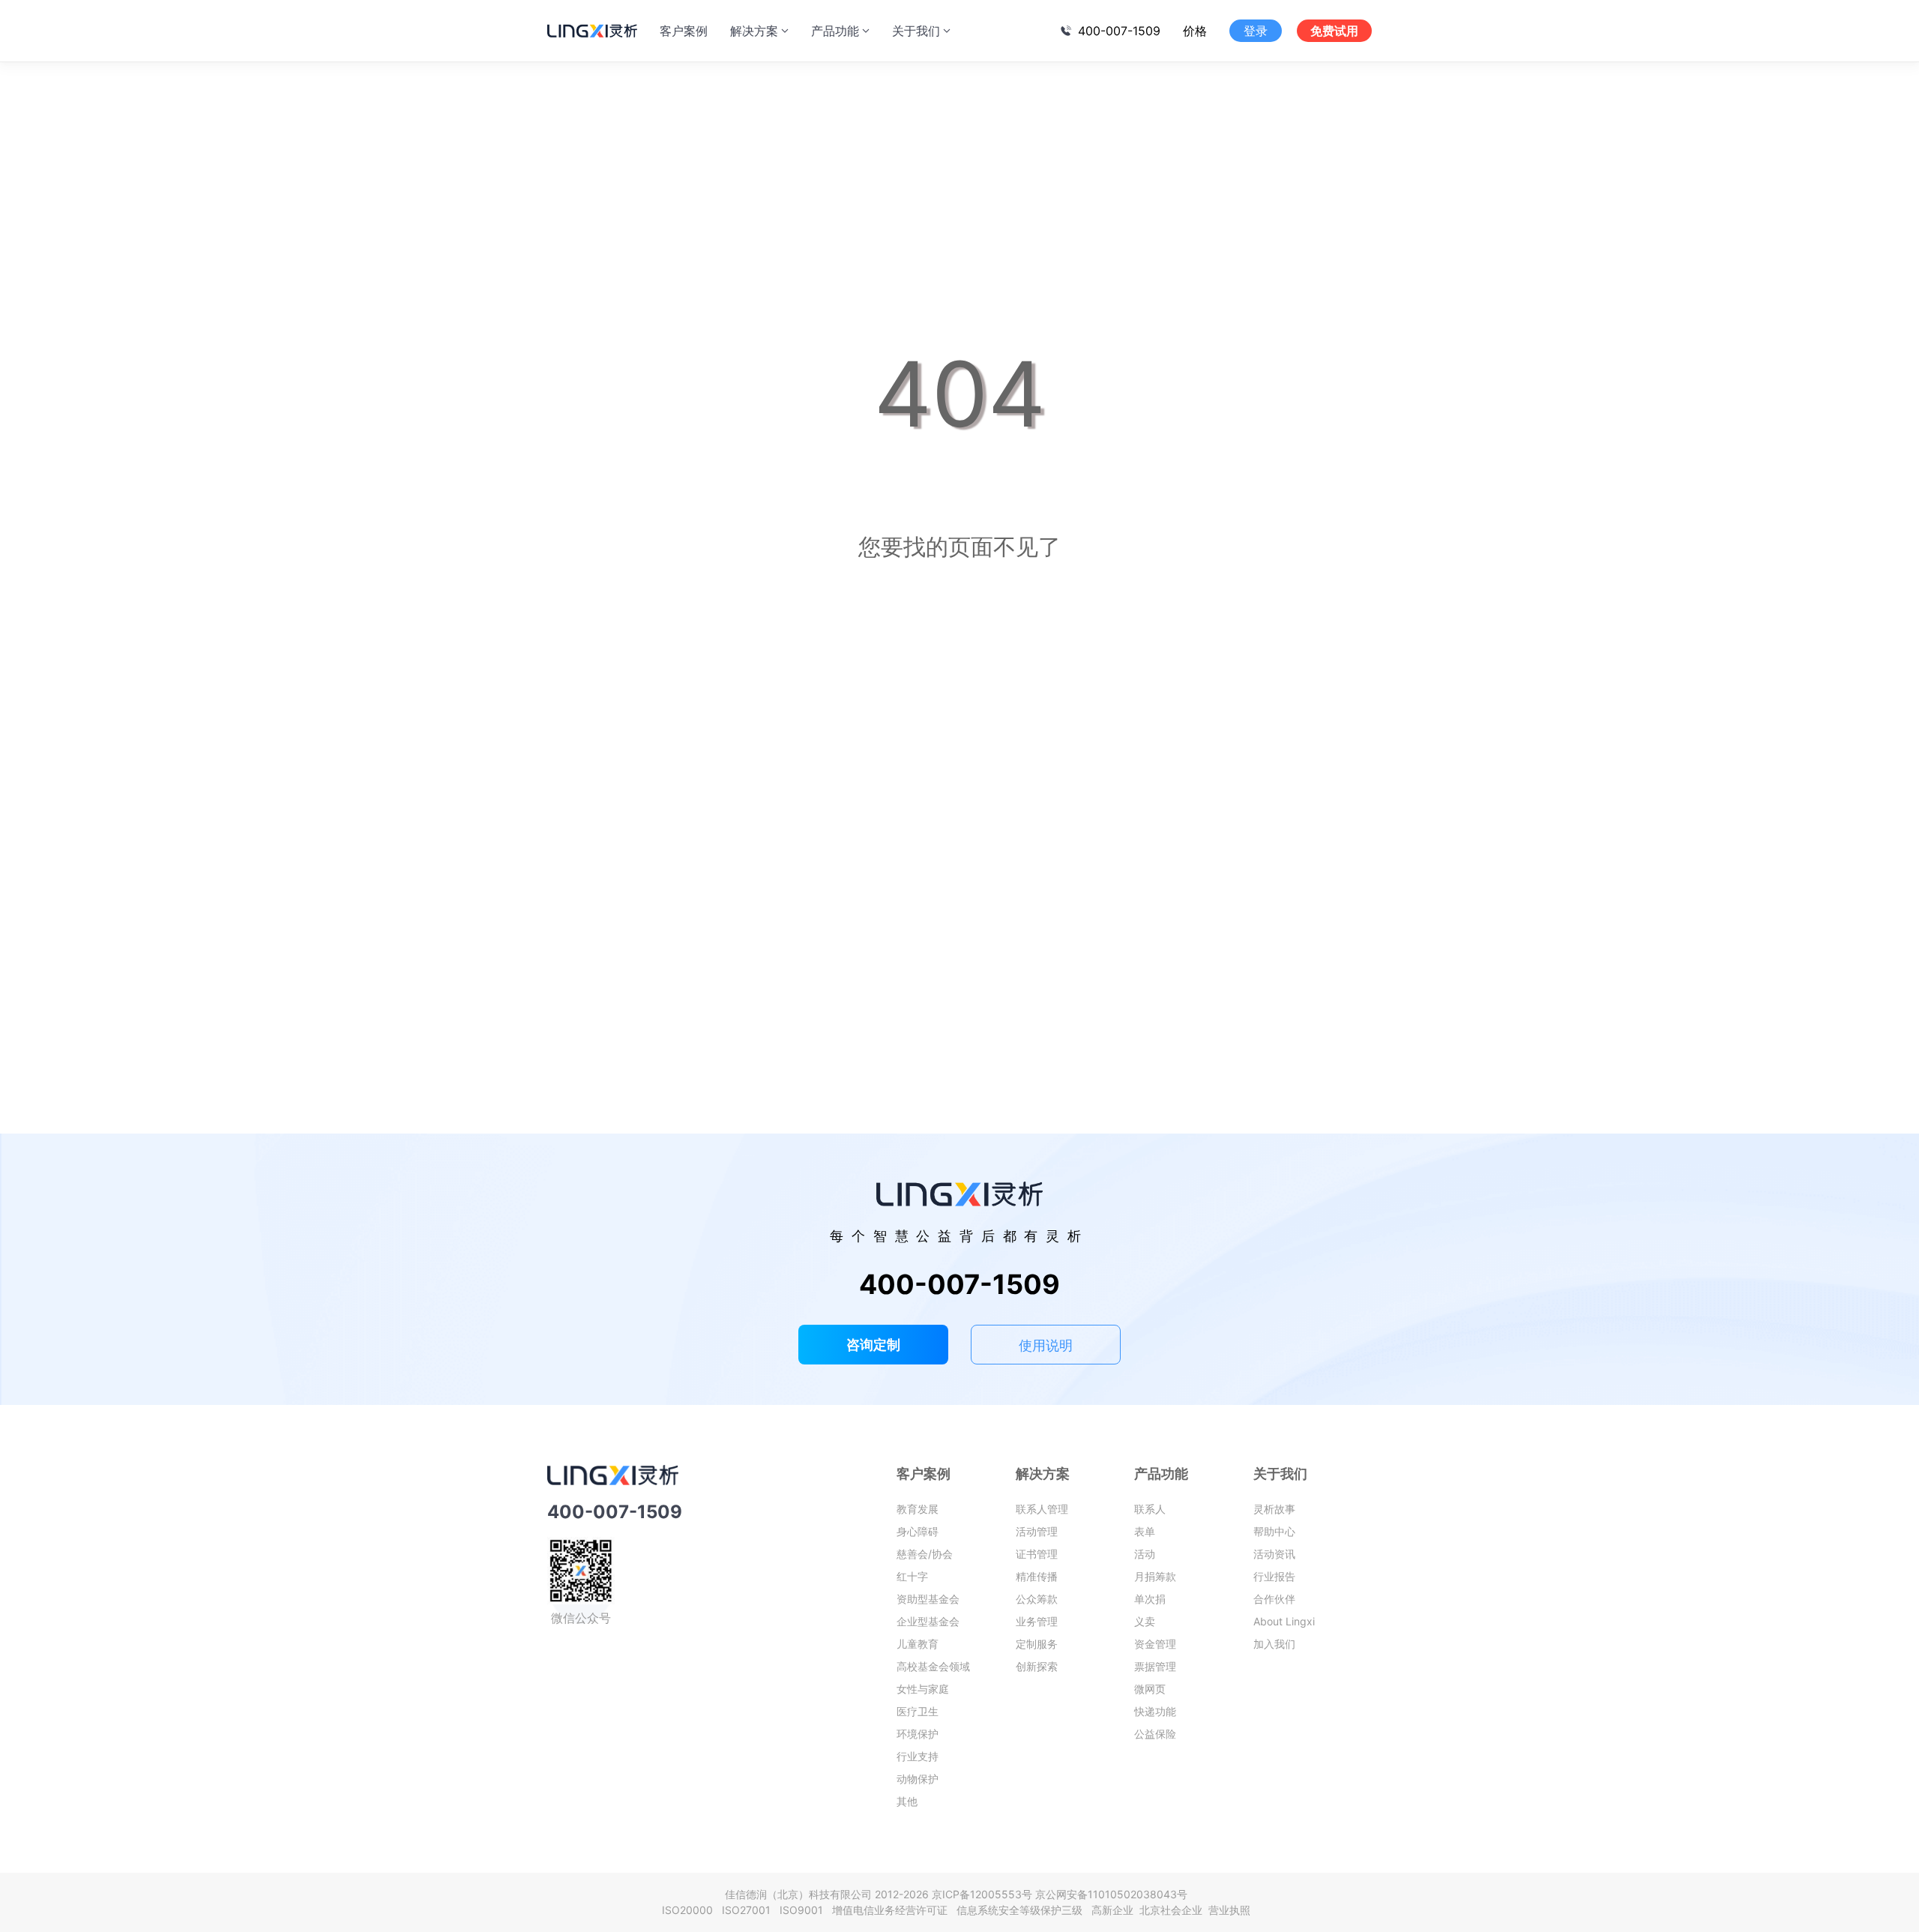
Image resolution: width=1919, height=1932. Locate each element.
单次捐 (1150, 1599)
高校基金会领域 (933, 1666)
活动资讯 (1274, 1554)
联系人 (1150, 1509)
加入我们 (1274, 1644)
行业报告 (1274, 1576)
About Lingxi (1284, 1621)
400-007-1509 (1119, 31)
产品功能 (835, 31)
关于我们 (916, 31)
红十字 (912, 1576)
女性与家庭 (923, 1689)
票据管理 (1155, 1666)
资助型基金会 (928, 1599)
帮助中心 (1274, 1531)
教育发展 (918, 1509)
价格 (1195, 31)
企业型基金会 (928, 1621)
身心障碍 (918, 1531)
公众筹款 (1037, 1599)
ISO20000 (690, 1910)
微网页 (1150, 1689)
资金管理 (1155, 1644)
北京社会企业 (1172, 1910)
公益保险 (1155, 1734)
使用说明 (1046, 1345)
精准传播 (1037, 1576)
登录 (1256, 31)
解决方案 (754, 31)
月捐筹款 (1155, 1576)
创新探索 (1037, 1666)
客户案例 (684, 31)
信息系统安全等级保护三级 (1022, 1910)
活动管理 (1037, 1531)
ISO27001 (749, 1910)
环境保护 (918, 1734)
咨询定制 (873, 1345)
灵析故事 (1274, 1509)
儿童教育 (918, 1644)
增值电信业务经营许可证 (893, 1910)
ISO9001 (804, 1910)
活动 (1145, 1554)
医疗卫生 (918, 1711)
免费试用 (1334, 31)
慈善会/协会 (925, 1554)
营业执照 (1229, 1910)
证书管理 (1037, 1554)
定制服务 (1037, 1644)
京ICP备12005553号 (982, 1894)
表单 (1145, 1531)
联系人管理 (1042, 1509)
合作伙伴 (1274, 1599)
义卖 (1145, 1621)
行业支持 (918, 1756)
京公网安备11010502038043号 (1111, 1894)
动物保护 (918, 1779)
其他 (907, 1801)
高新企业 (1114, 1910)
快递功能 (1155, 1711)
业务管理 (1037, 1621)
